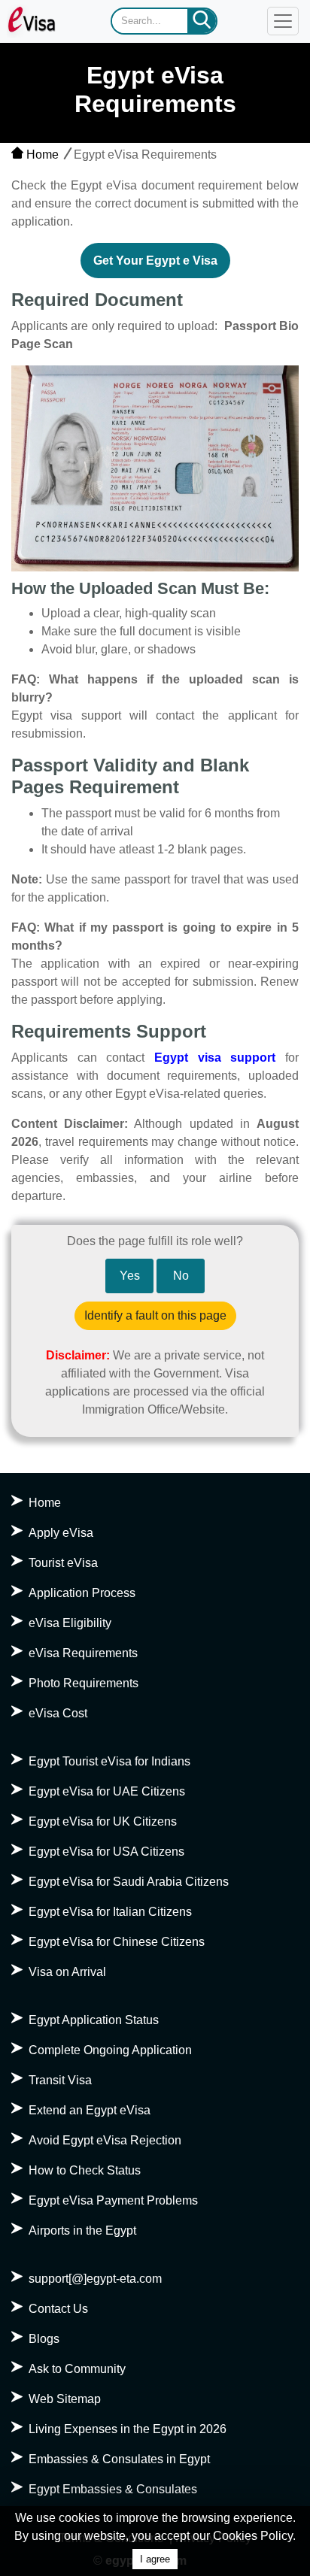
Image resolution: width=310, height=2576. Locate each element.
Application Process (82, 1593)
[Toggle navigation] (283, 21)
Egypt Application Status (94, 2020)
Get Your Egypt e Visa (155, 261)
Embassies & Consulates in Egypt (119, 2459)
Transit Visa (60, 2080)
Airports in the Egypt (82, 2231)
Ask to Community (77, 2369)
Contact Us (58, 2309)
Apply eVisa (61, 1533)
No (181, 1276)
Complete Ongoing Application (110, 2050)
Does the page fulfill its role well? (155, 1241)
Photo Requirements (84, 1683)
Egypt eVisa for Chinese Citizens (117, 1942)
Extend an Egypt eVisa (90, 2110)
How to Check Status (85, 2170)
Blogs (44, 2339)
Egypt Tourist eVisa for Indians (109, 1761)
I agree (155, 2559)
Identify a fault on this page (155, 1315)
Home (41, 155)
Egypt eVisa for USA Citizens (106, 1852)
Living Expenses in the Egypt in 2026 (128, 2429)
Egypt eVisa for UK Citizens (103, 1821)
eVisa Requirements (83, 1653)
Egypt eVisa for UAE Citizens (107, 1791)
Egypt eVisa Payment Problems (113, 2200)
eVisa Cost (58, 1713)
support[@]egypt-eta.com (95, 2279)
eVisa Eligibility (70, 1623)
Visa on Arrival (67, 1972)
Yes (130, 1276)
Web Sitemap (65, 2399)
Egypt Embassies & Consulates (113, 2489)
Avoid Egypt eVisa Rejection (105, 2140)
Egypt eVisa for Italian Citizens (110, 1912)
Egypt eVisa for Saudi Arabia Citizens (129, 1882)
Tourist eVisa (63, 1563)
